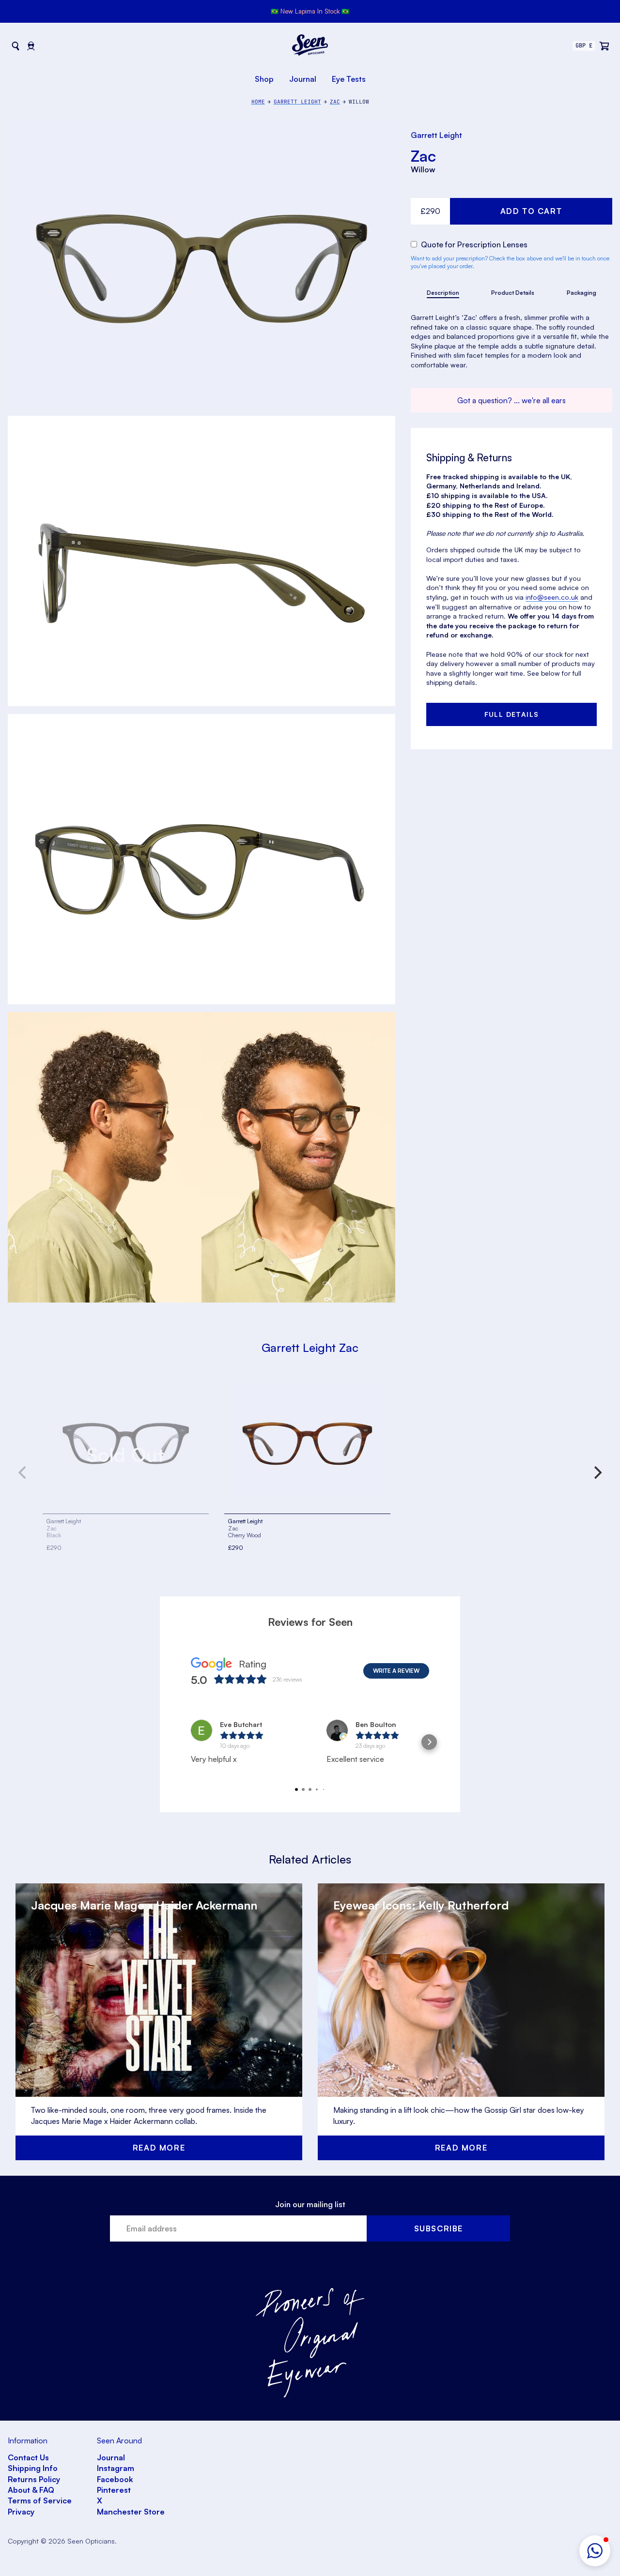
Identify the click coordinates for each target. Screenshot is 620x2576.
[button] (595, 2551)
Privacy (21, 2512)
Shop (264, 79)
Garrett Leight (436, 135)
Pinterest (114, 2490)
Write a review (396, 1671)
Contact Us (28, 2457)
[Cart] (604, 46)
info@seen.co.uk (552, 597)
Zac (423, 156)
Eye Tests (349, 79)
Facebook (115, 2479)
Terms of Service (40, 2500)
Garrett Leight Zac (310, 1348)
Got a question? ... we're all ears (511, 400)
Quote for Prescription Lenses (473, 244)
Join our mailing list (310, 2204)
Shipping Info (33, 2468)
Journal (303, 79)
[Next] (597, 1472)
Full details (512, 714)
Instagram (116, 2468)
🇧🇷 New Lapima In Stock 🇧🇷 (310, 11)
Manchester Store (131, 2512)
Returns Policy (34, 2479)
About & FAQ (31, 2490)
